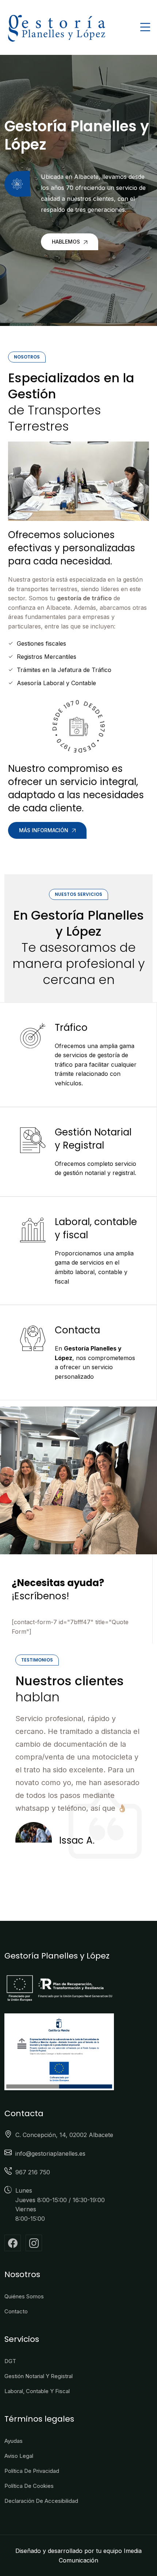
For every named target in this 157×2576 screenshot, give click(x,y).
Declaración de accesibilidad (41, 2501)
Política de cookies (29, 2486)
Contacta (77, 1330)
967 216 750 (33, 2172)
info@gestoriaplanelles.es (50, 2153)
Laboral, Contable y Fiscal (37, 2391)
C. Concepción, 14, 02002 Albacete (64, 2135)
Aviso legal (19, 2456)
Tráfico (71, 1028)
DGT (10, 2361)
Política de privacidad (32, 2471)
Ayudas (14, 2441)
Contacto (16, 2311)
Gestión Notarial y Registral (93, 1139)
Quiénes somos (24, 2296)
